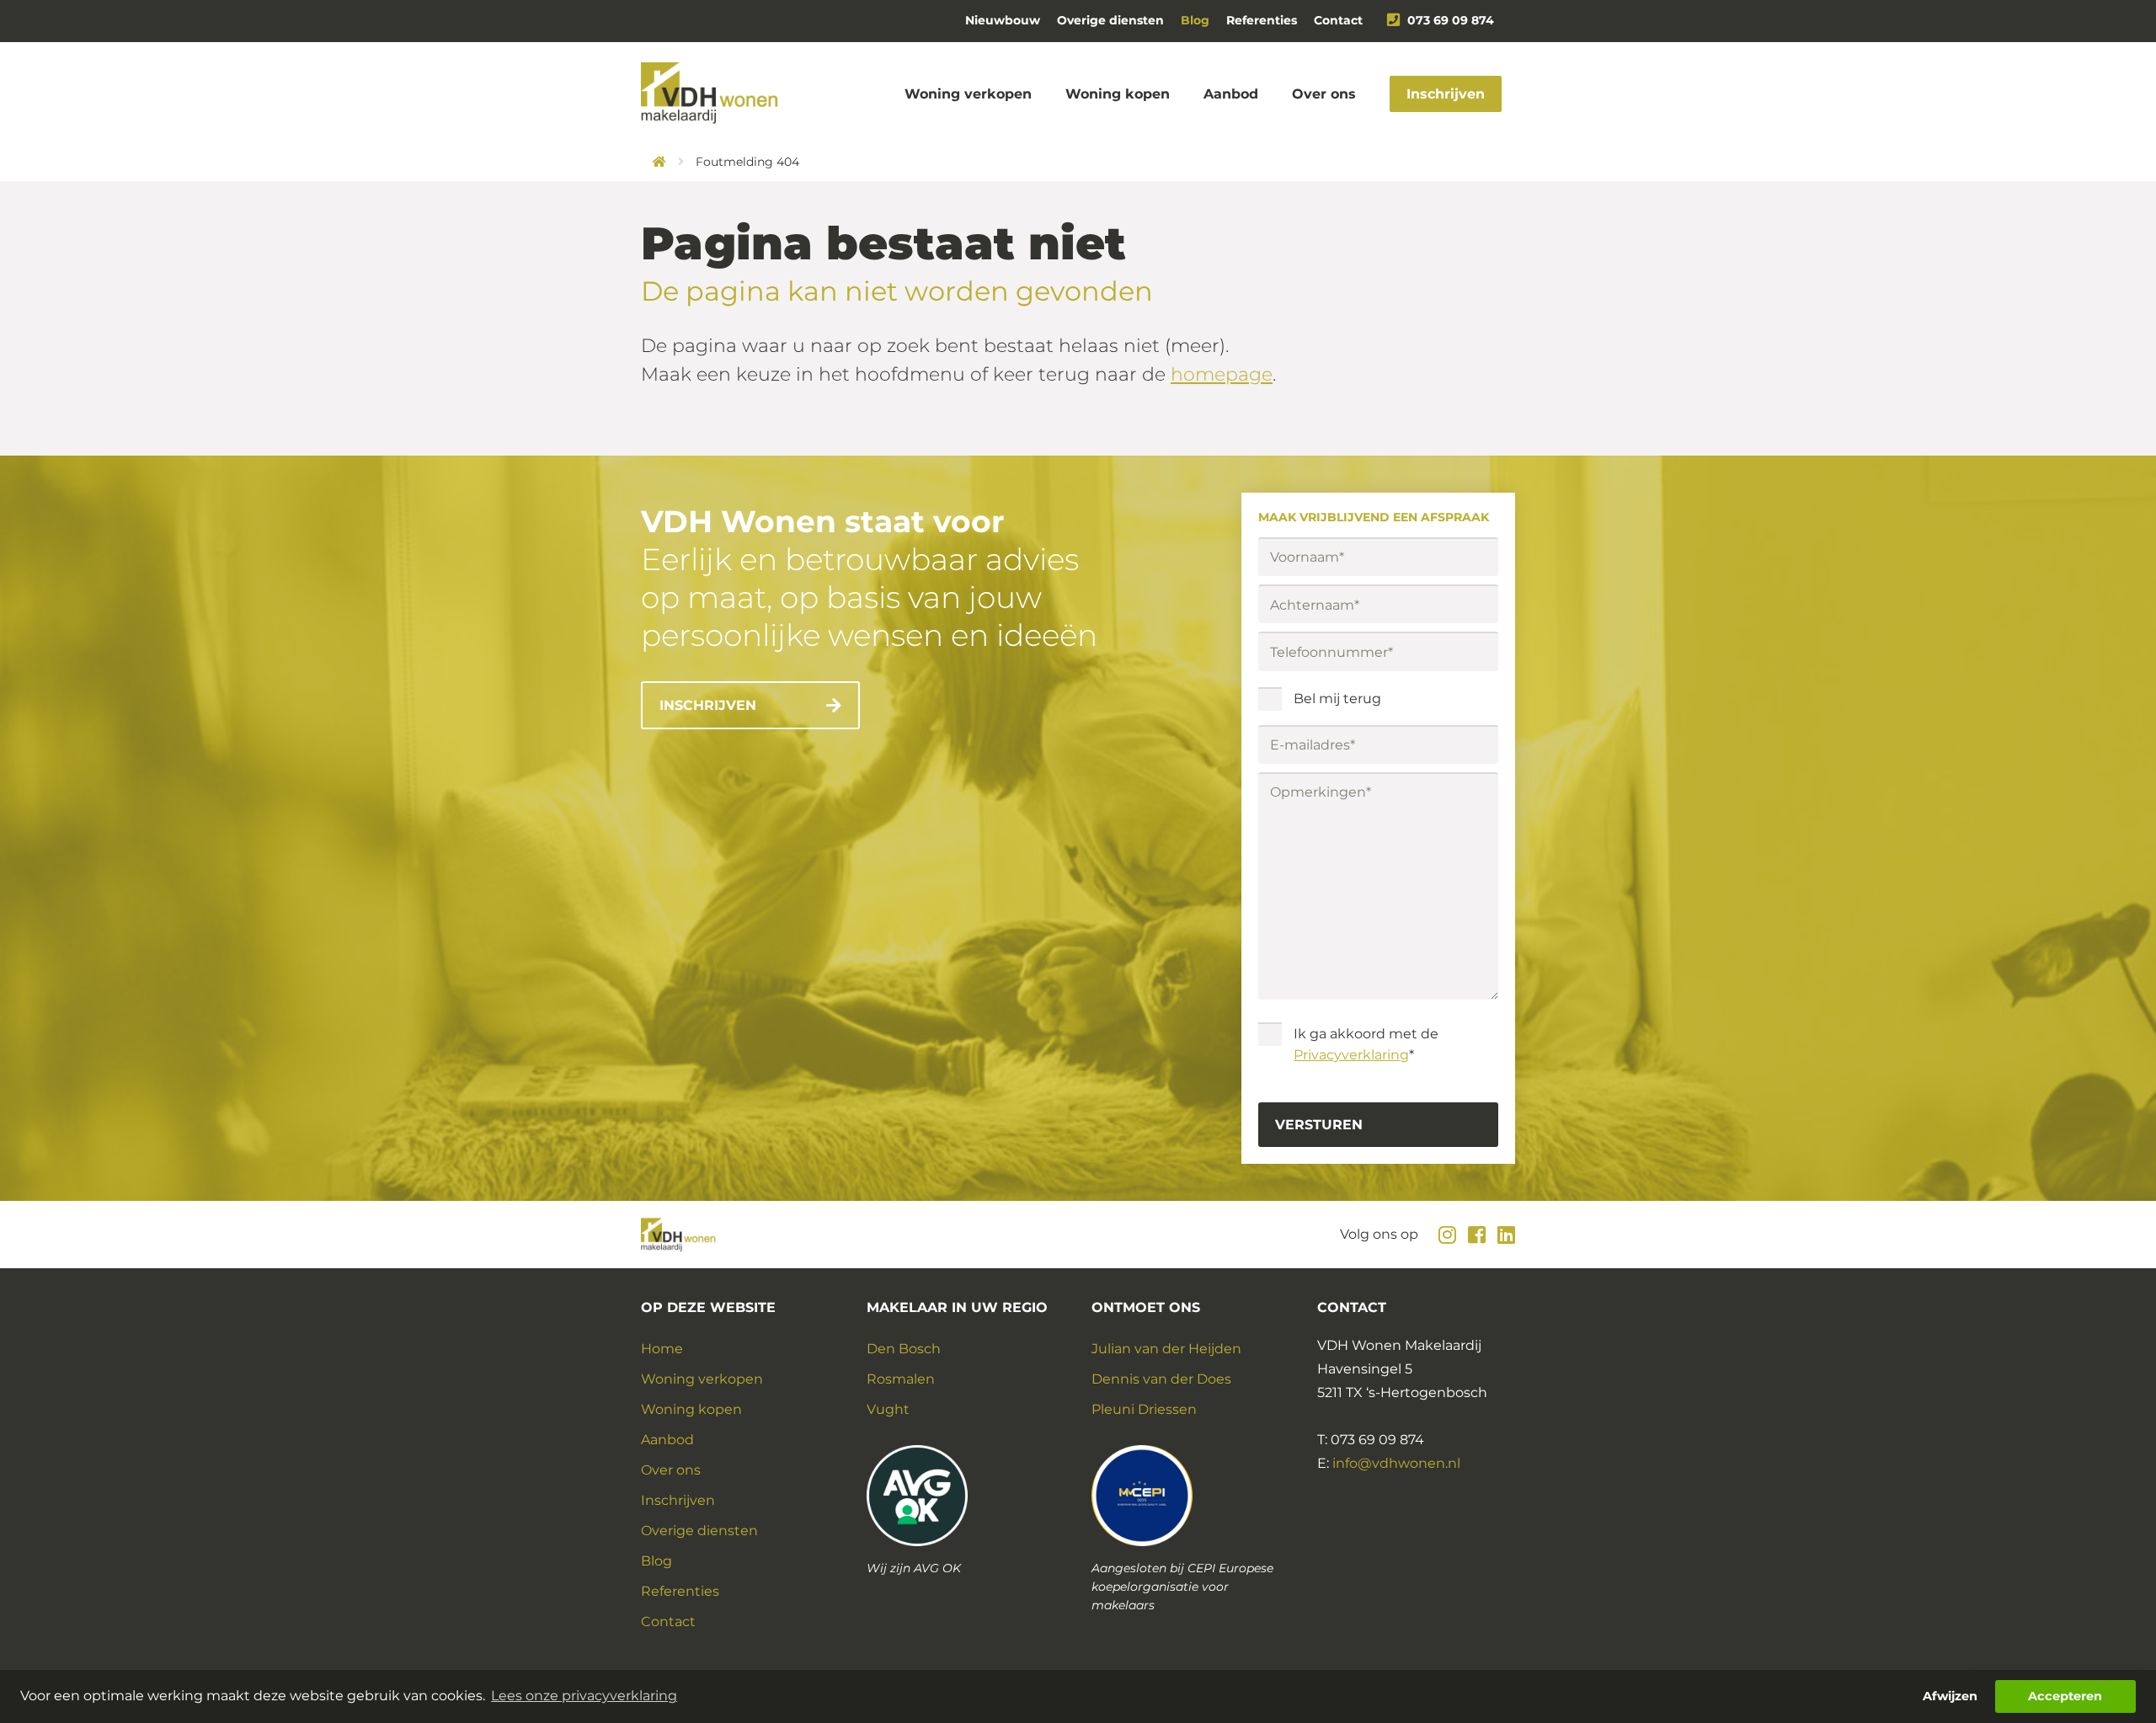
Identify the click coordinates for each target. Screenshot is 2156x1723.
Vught (888, 1409)
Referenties (1262, 20)
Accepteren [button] (2065, 1696)
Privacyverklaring (1351, 1055)
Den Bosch (904, 1349)
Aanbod (1231, 94)
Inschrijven (1446, 94)
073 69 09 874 (1451, 20)
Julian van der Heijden (1166, 1349)
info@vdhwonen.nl (1396, 1463)
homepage (1222, 374)
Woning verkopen (968, 94)
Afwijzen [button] (1950, 1696)
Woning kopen (1118, 94)
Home (662, 1349)
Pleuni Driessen (1144, 1409)
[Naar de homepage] (654, 162)
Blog (1195, 20)
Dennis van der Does (1161, 1379)
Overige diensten (1110, 20)
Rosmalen (901, 1379)
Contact (1338, 20)
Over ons (1324, 94)
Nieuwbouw (1003, 20)
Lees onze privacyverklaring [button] (584, 1696)
